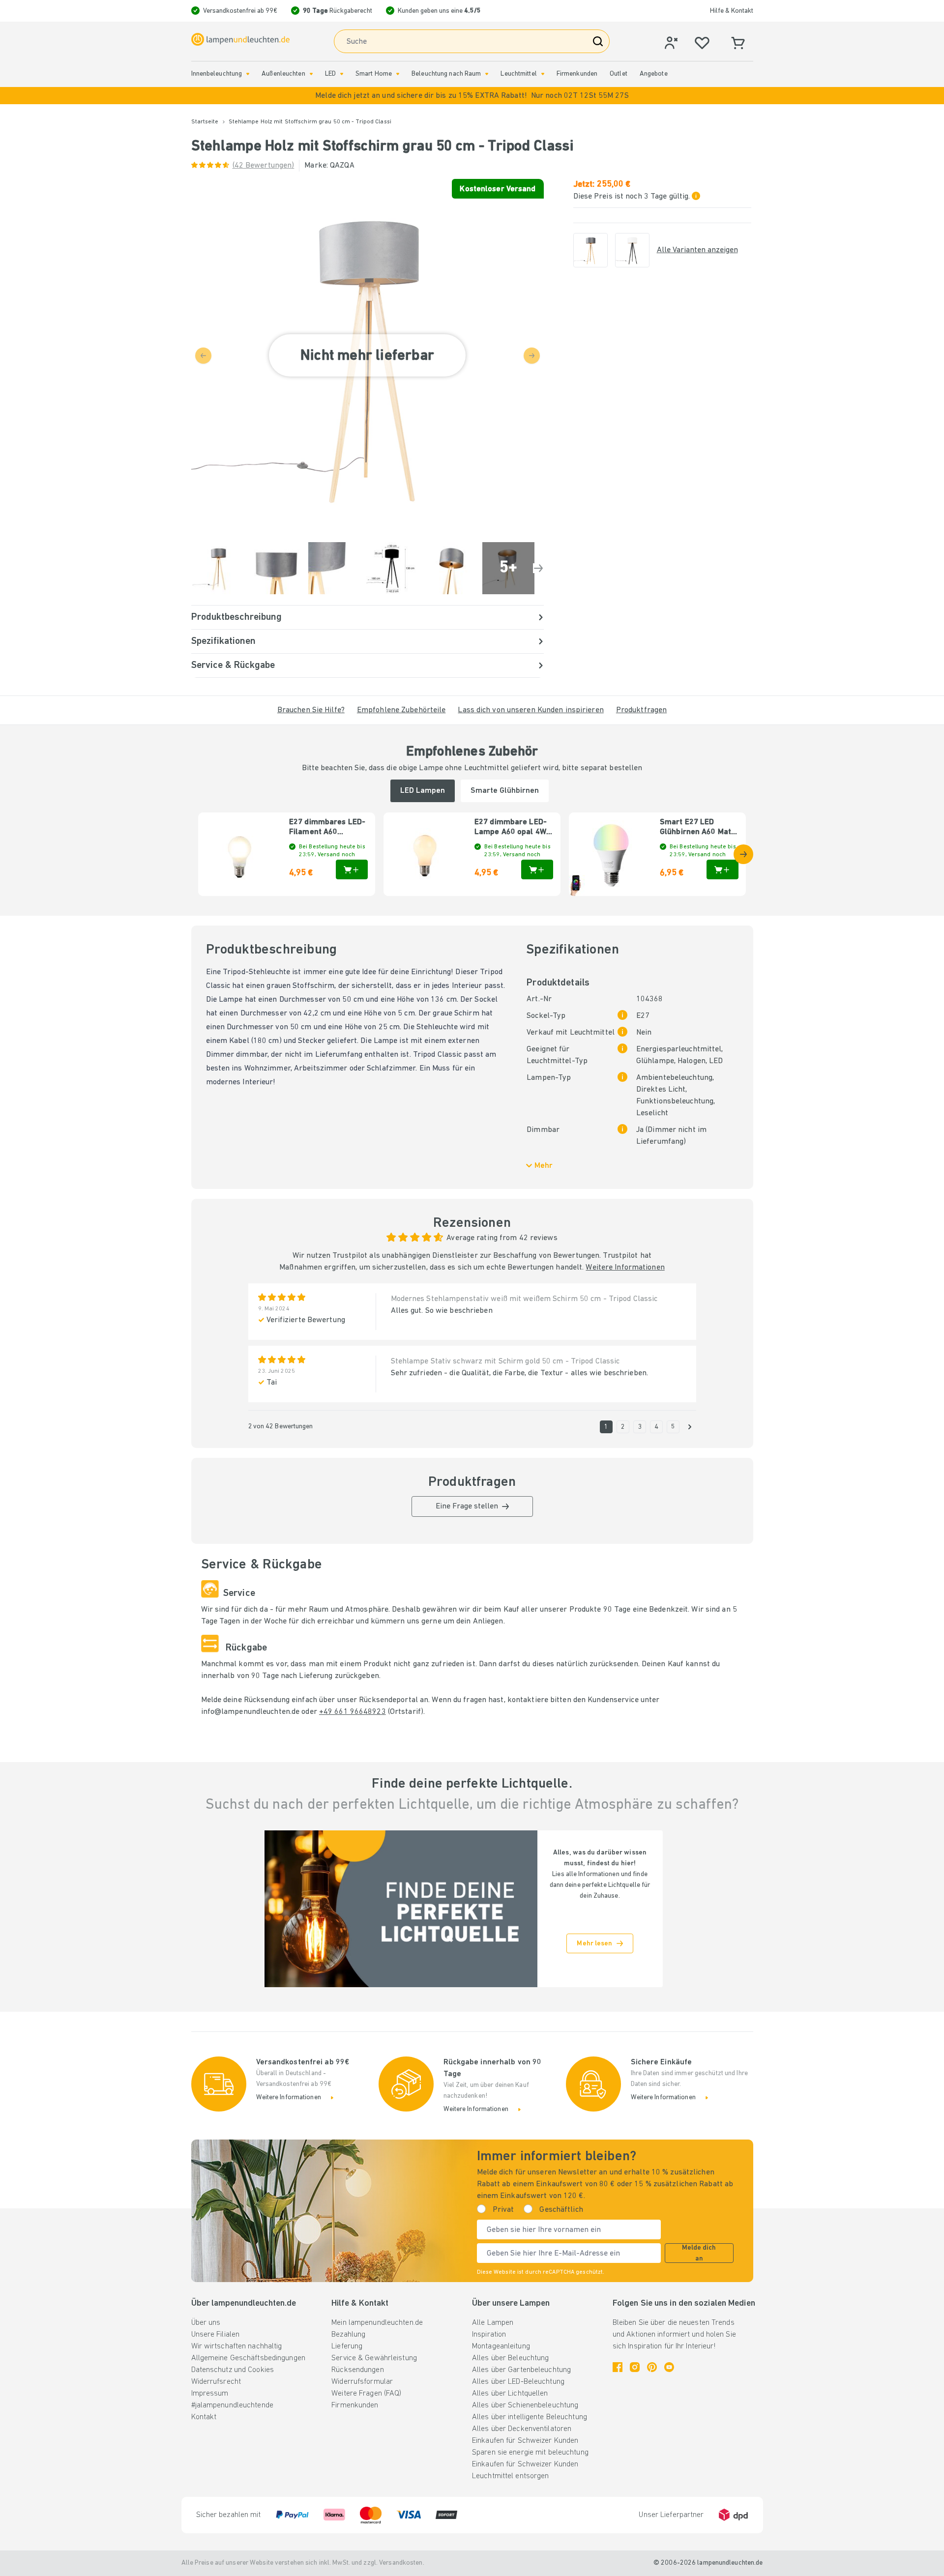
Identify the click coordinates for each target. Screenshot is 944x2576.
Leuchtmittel (518, 74)
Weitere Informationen (625, 1268)
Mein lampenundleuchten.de (377, 2323)
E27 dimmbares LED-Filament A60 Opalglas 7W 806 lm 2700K (327, 828)
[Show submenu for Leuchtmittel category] (543, 74)
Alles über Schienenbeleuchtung (525, 2405)
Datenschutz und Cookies (233, 2370)
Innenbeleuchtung (217, 74)
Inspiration (489, 2335)
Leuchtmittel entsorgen (510, 2476)
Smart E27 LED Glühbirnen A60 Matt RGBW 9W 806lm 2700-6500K (697, 828)
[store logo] (240, 39)
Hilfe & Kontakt (732, 11)
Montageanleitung (501, 2346)
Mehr (544, 1166)
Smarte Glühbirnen (505, 791)
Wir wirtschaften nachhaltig (237, 2346)
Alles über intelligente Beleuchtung (530, 2417)
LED (330, 74)
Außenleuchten (283, 74)
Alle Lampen (493, 2323)
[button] (472, 96)
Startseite (205, 122)
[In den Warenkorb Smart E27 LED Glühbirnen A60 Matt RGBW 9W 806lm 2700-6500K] (723, 869)
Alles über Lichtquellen (510, 2394)
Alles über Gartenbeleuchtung (521, 2370)
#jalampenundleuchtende (232, 2405)
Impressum (210, 2394)
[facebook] (618, 2367)
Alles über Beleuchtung (510, 2358)
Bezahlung (348, 2335)
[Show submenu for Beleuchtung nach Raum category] (487, 74)
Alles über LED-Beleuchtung (518, 2382)
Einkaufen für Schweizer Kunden (525, 2441)
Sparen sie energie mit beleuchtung (530, 2453)
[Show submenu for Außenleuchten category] (311, 74)
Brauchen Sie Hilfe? (311, 710)
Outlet (619, 74)
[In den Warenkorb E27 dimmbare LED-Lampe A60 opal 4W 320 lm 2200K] (537, 869)
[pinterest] (652, 2367)
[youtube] (669, 2367)
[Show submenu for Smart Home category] (398, 74)
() (264, 166)
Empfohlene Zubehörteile (401, 710)
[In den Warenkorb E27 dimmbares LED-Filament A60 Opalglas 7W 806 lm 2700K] (352, 869)
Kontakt (204, 2417)
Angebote (654, 74)
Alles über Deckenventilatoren (522, 2429)
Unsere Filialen (216, 2335)
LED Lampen (423, 791)
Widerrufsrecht (216, 2382)
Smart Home (374, 74)
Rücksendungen (357, 2370)
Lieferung (347, 2346)
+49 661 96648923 (353, 1712)
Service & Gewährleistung (374, 2358)
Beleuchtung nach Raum (446, 74)
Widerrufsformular (362, 2382)
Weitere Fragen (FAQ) (366, 2394)
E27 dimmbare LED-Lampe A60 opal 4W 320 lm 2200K (511, 828)
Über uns (206, 2323)
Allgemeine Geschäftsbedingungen (248, 2358)
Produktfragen (641, 710)
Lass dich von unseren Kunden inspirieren (531, 710)
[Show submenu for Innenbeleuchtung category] (248, 74)
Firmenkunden (577, 74)
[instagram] (635, 2367)
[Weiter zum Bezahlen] (538, 568)
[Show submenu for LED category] (342, 74)
